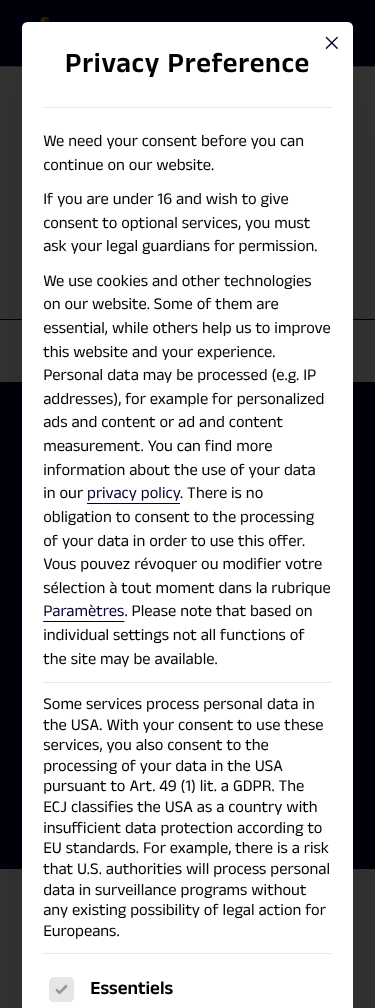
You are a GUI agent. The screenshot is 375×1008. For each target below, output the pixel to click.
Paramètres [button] (83, 611)
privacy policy (133, 493)
